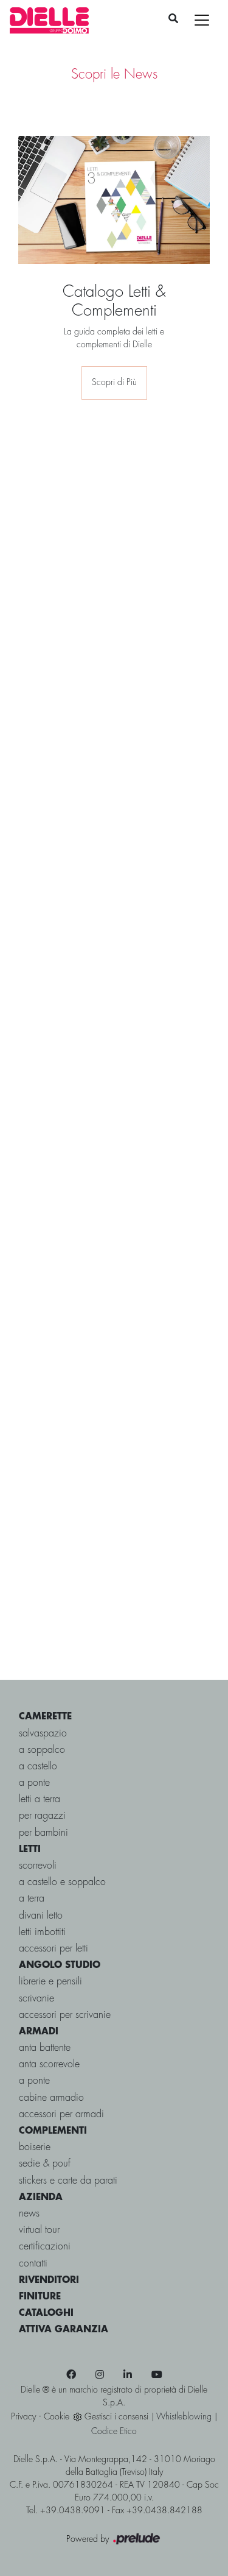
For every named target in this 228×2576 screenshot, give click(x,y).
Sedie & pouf (45, 2164)
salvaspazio (43, 1734)
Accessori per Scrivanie (65, 2015)
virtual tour (39, 2230)
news (29, 2214)
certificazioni (45, 2247)
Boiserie (35, 2147)
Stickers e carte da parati (68, 2181)
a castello (38, 1767)
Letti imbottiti (42, 1932)
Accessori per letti (54, 1949)
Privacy (23, 2417)
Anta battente (45, 2048)
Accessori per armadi (61, 2114)
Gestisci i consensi (116, 2417)
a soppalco (42, 1750)
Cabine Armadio (51, 2098)
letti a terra (40, 1799)
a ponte (34, 1783)
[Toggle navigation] (202, 20)
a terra (32, 1899)
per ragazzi (42, 1816)
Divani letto (41, 1916)
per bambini (43, 1833)
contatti (33, 2264)
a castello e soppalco (62, 1882)
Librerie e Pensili (50, 1982)
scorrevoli (38, 1866)
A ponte (34, 2081)
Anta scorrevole (49, 2065)
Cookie (57, 2417)
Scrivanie (36, 1999)
